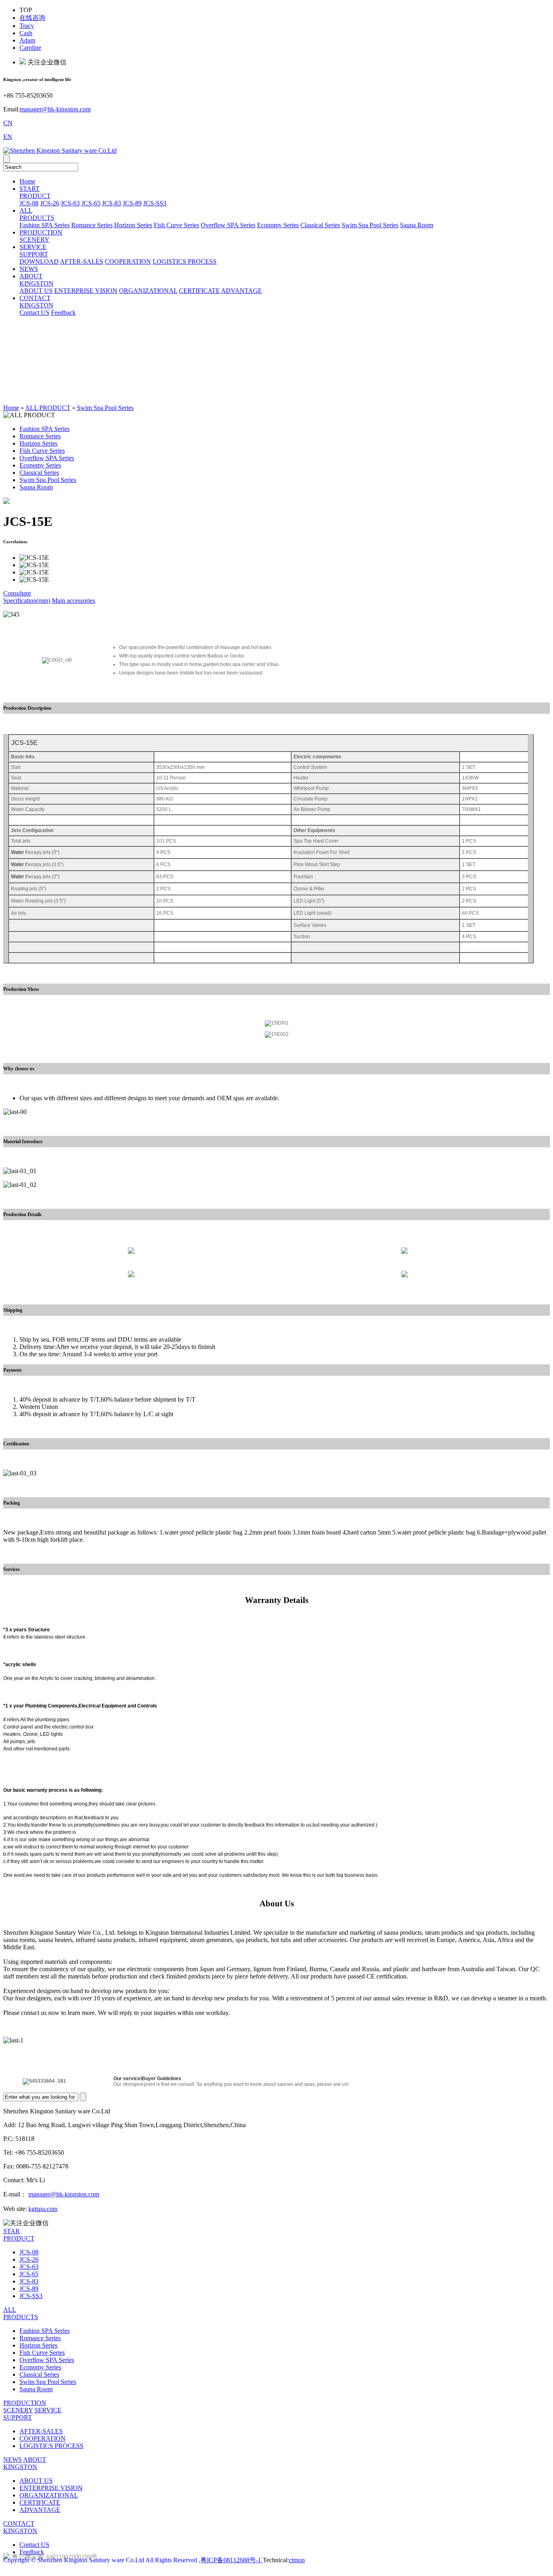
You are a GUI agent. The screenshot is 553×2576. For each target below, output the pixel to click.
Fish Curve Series (177, 225)
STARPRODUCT (19, 2235)
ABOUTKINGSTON (36, 280)
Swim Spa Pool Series (370, 225)
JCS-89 (132, 203)
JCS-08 (29, 203)
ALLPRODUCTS (37, 214)
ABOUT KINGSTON (25, 2463)
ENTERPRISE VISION (86, 291)
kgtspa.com (43, 2209)
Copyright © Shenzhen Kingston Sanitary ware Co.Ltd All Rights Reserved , (102, 2560)
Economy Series (278, 225)
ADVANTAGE (241, 291)
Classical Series (320, 225)
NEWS (29, 269)
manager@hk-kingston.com (55, 109)
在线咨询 (32, 18)
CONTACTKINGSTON (36, 302)
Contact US (34, 313)
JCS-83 (112, 203)
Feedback (63, 313)
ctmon (297, 2560)
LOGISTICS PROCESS (185, 261)
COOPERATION (128, 261)
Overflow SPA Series (228, 225)
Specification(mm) (27, 601)
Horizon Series (133, 225)
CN (8, 123)
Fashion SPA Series (45, 225)
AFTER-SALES (82, 261)
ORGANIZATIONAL (148, 291)
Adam (27, 40)
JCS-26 (50, 203)
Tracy (27, 26)
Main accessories (73, 601)
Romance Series (92, 225)
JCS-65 (91, 203)
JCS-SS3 (155, 203)
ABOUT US (36, 291)
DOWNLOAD (39, 261)
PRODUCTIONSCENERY (41, 236)
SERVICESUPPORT (34, 251)
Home (27, 181)
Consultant (17, 593)
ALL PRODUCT (48, 408)
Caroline (30, 48)
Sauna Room (417, 225)
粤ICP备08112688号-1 (232, 2560)
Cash (26, 33)
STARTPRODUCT (35, 192)
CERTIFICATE (199, 291)
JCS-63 (70, 203)
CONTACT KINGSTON (20, 2527)
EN (8, 137)
